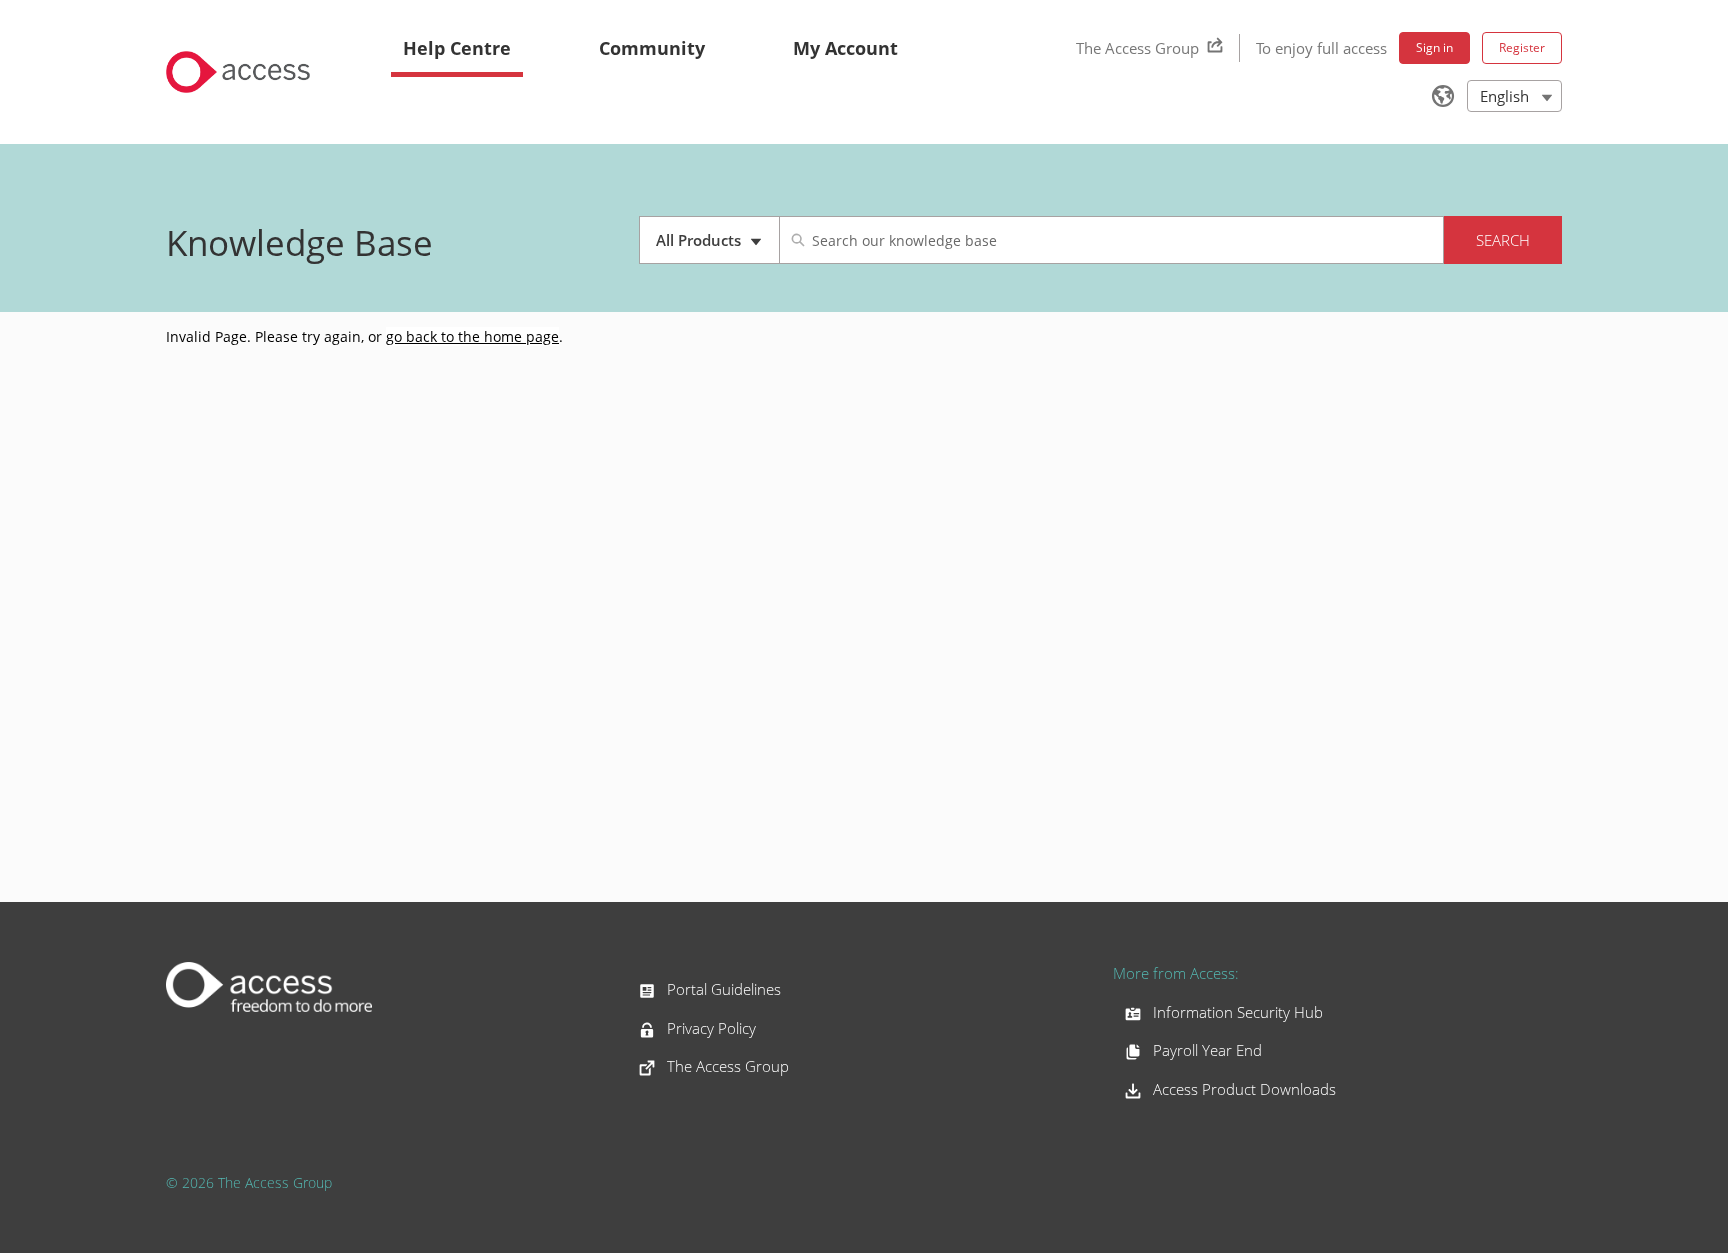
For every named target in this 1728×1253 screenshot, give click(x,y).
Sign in (1434, 47)
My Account (845, 48)
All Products (717, 247)
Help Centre (457, 48)
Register (1522, 47)
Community (652, 48)
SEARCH (1503, 240)
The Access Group (1137, 48)
